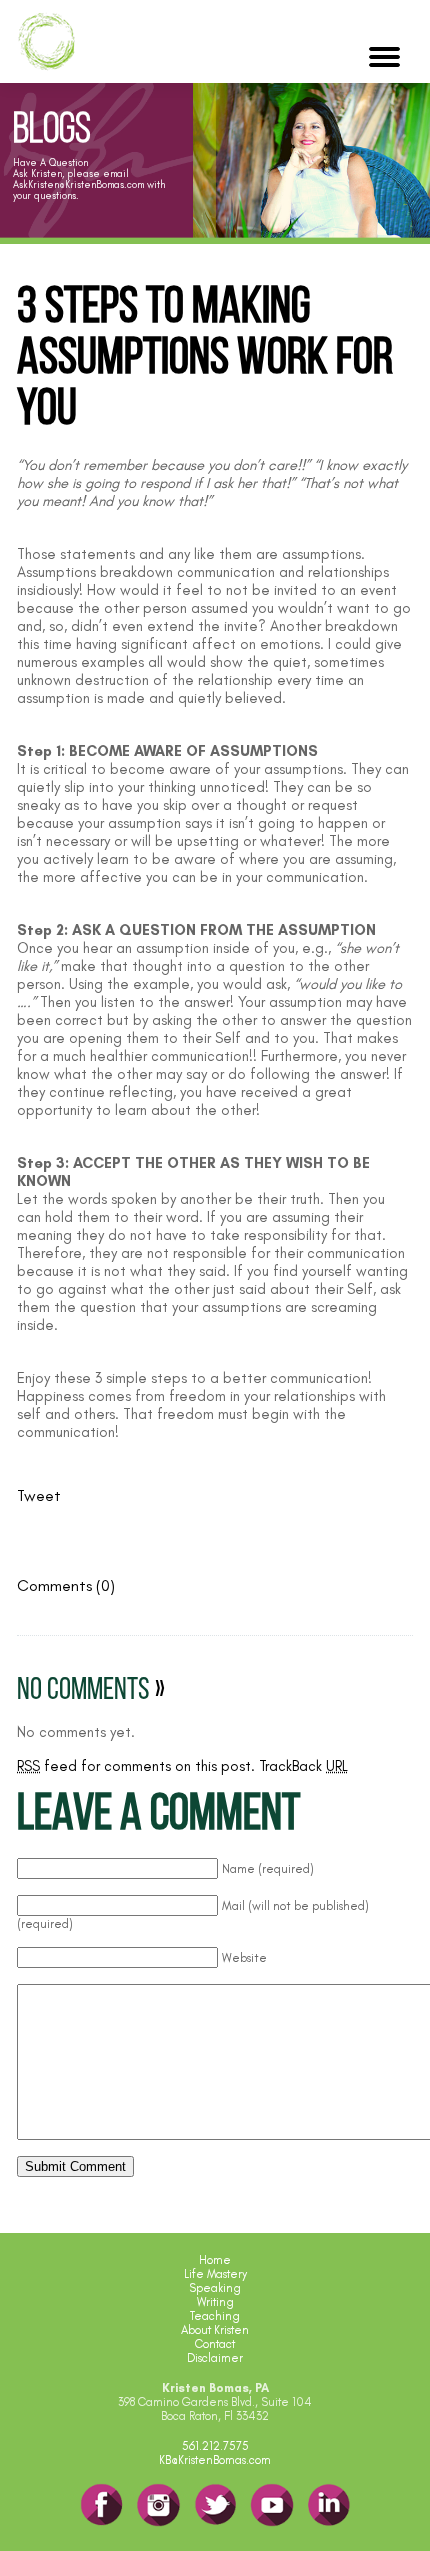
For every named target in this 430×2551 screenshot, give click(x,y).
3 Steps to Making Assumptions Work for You (205, 360)
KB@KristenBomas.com (215, 2460)
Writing (215, 2302)
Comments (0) (66, 1585)
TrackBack (303, 1766)
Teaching (215, 2316)
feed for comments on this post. (136, 1766)
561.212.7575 (215, 2446)
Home (215, 2260)
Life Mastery (215, 2274)
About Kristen (215, 2330)
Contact (215, 2344)
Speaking (215, 2288)
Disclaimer (215, 2358)
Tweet (39, 1495)
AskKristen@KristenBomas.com (78, 184)
